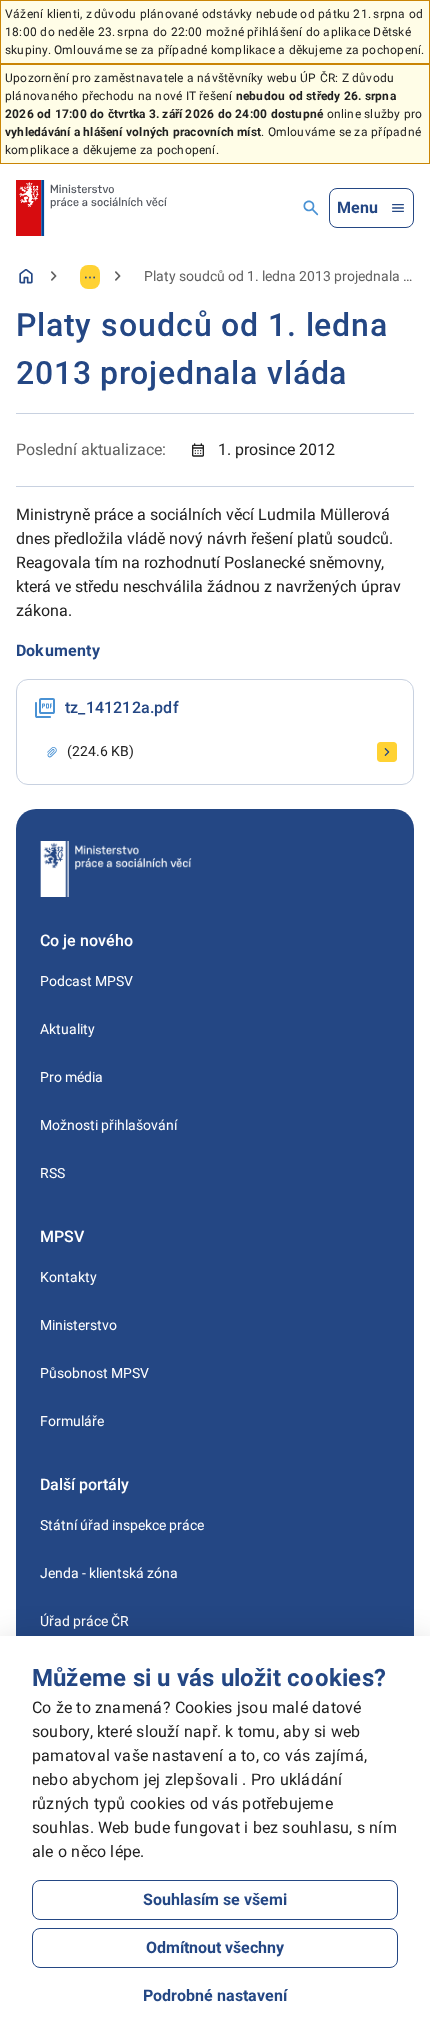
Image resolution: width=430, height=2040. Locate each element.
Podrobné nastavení (215, 1995)
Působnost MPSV (94, 1373)
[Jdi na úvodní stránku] (91, 208)
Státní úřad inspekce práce (122, 1525)
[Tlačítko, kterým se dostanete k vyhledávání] (311, 208)
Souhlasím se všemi (215, 1899)
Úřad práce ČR (84, 1621)
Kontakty (68, 1277)
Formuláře (72, 1421)
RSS (52, 1173)
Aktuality (67, 1029)
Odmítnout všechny (215, 1947)
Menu (357, 207)
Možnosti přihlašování (108, 1125)
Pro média (71, 1077)
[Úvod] (26, 276)
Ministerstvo (78, 1325)
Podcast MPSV (86, 981)
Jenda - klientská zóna (109, 1573)
